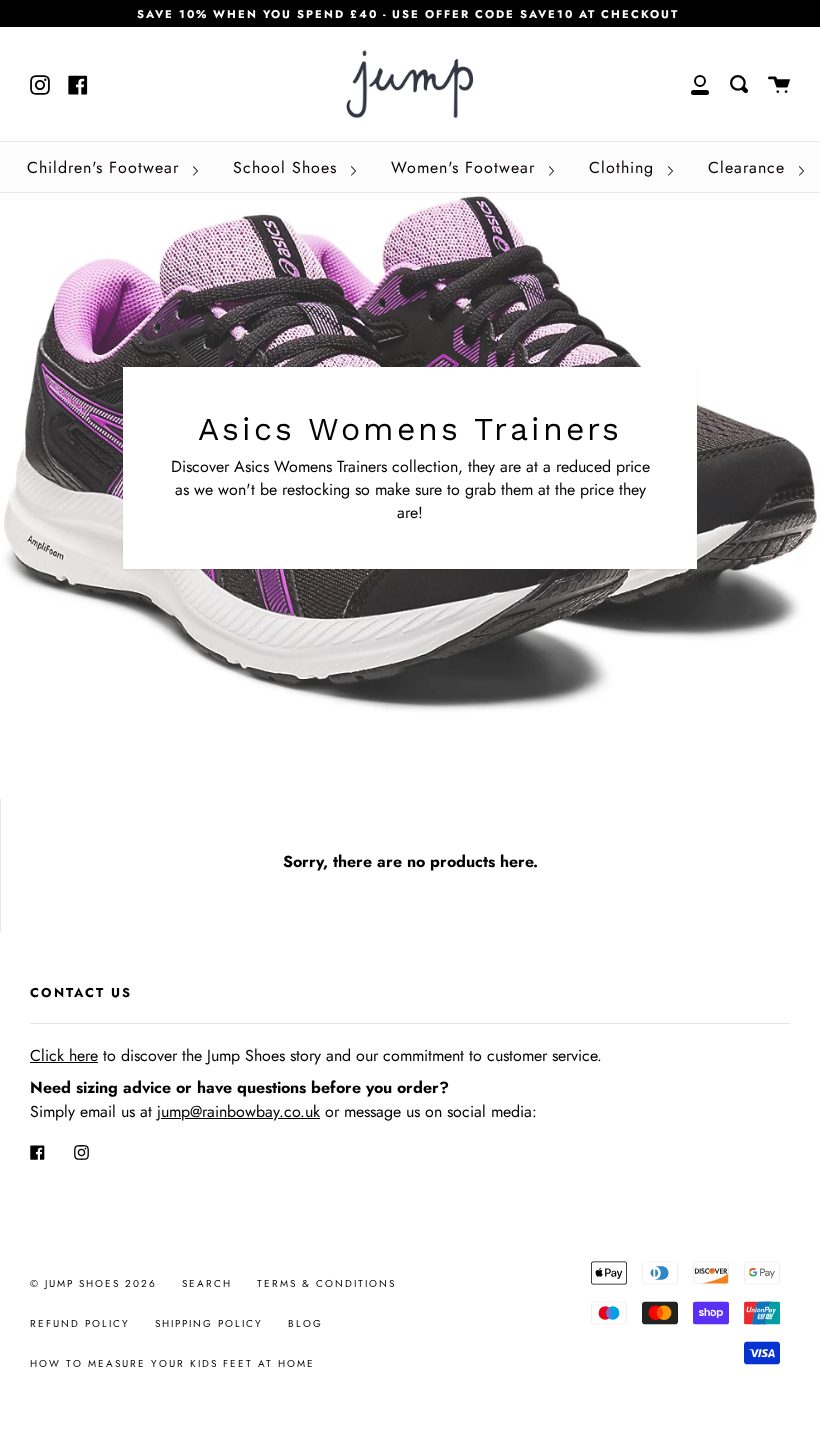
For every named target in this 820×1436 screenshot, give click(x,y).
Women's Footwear (466, 167)
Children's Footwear (106, 167)
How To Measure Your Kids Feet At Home (172, 1363)
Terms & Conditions (326, 1283)
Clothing (624, 167)
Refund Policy (80, 1323)
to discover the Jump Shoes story (175, 1055)
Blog (305, 1323)
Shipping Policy (209, 1323)
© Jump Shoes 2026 (93, 1283)
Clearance (749, 167)
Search (207, 1283)
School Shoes (288, 167)
